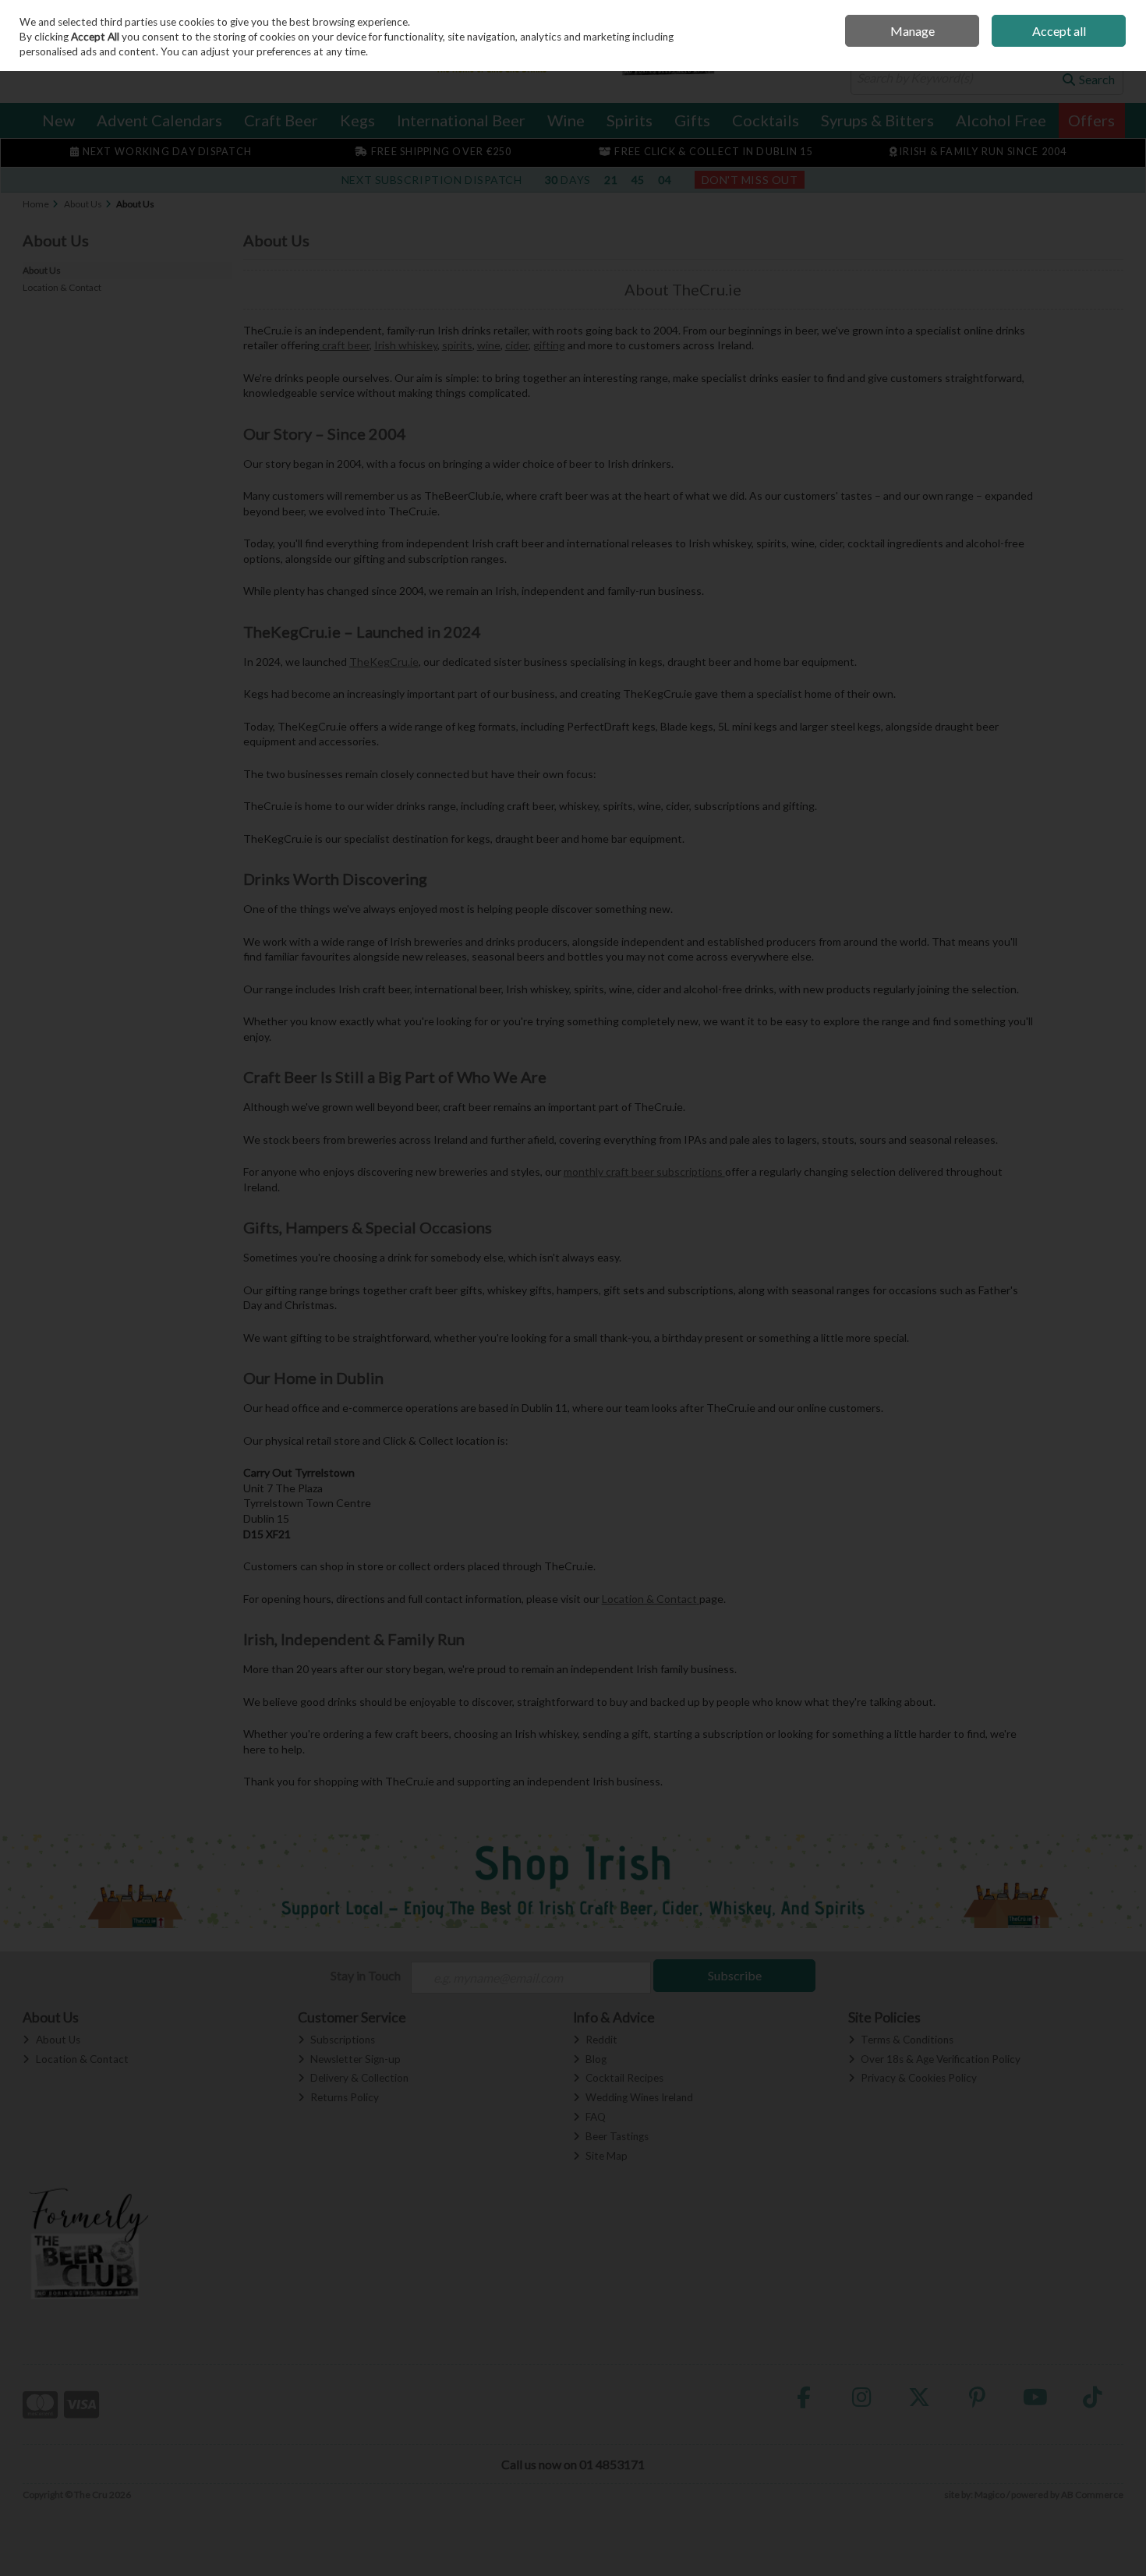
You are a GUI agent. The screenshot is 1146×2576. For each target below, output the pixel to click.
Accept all (1059, 31)
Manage (913, 31)
